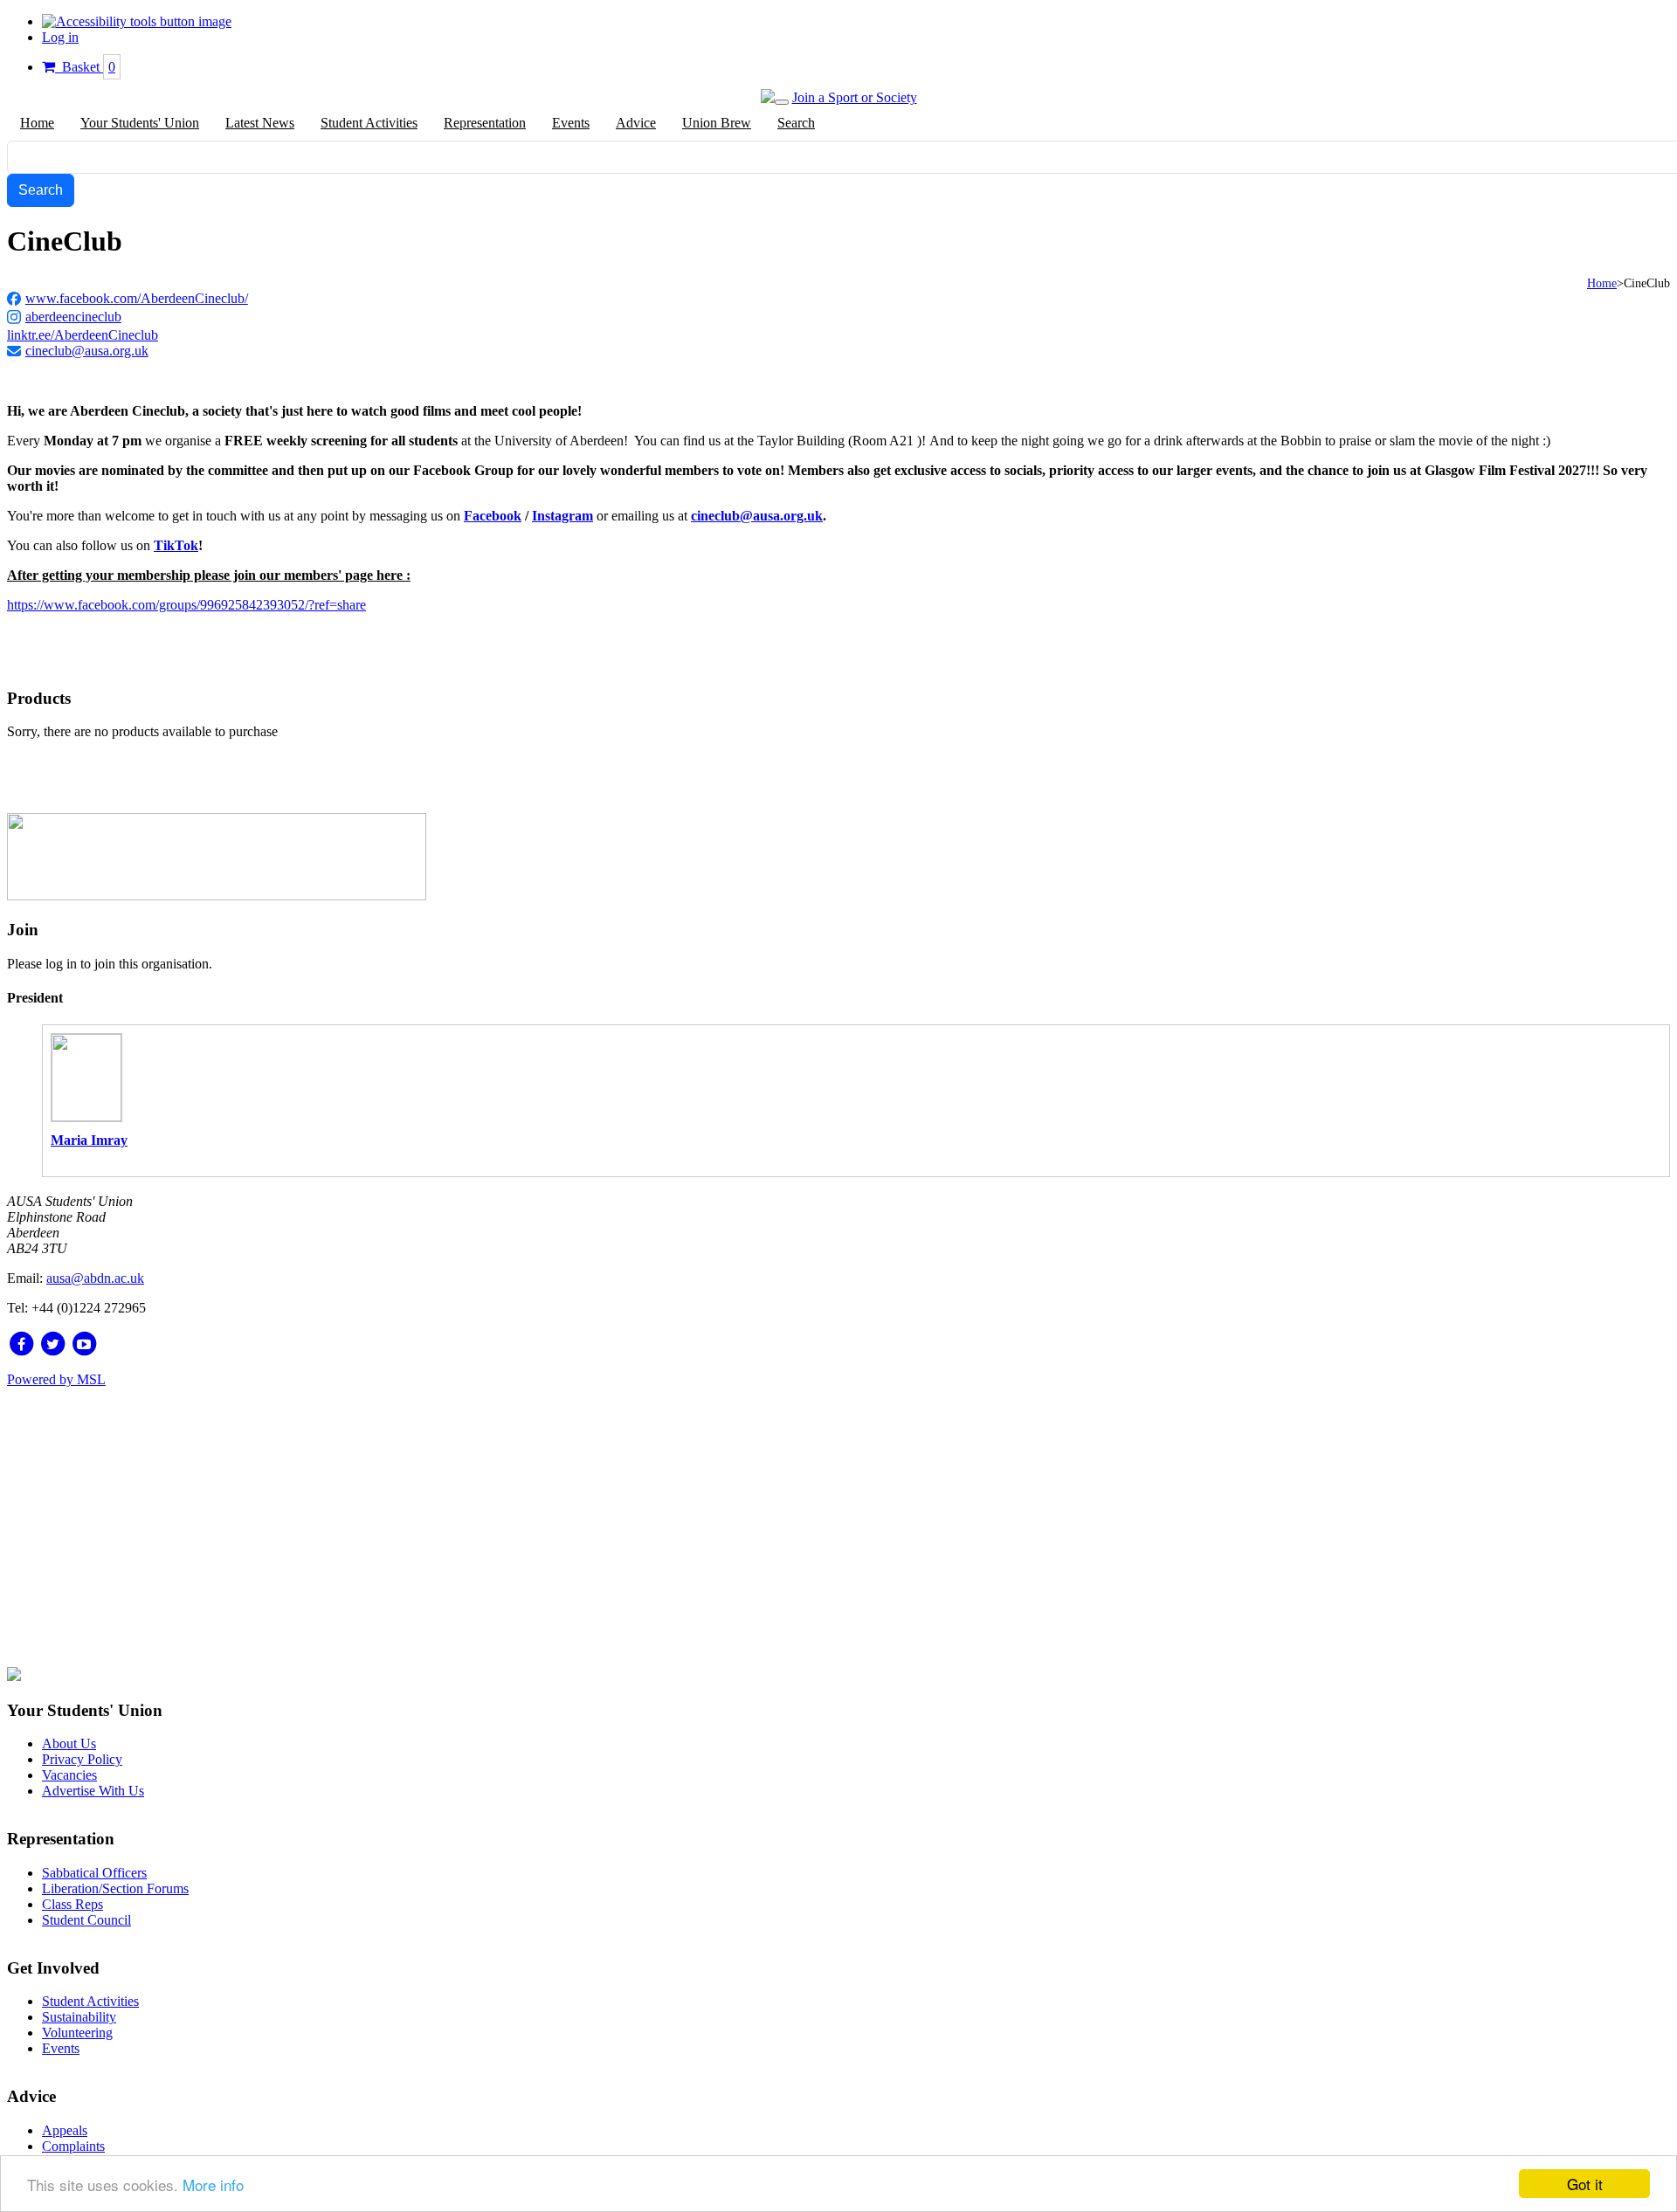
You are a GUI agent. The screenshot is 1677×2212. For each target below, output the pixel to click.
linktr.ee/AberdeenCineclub (83, 335)
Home (1602, 283)
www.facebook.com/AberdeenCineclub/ (137, 298)
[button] (137, 21)
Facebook (493, 516)
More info (213, 2184)
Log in (60, 37)
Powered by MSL (56, 1379)
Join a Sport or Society (855, 97)
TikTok (176, 545)
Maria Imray (89, 1140)
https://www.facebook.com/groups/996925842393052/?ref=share (186, 605)
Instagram (562, 516)
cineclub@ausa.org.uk (87, 351)
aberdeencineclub (73, 317)
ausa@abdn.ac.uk (95, 1278)
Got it (1585, 2184)
